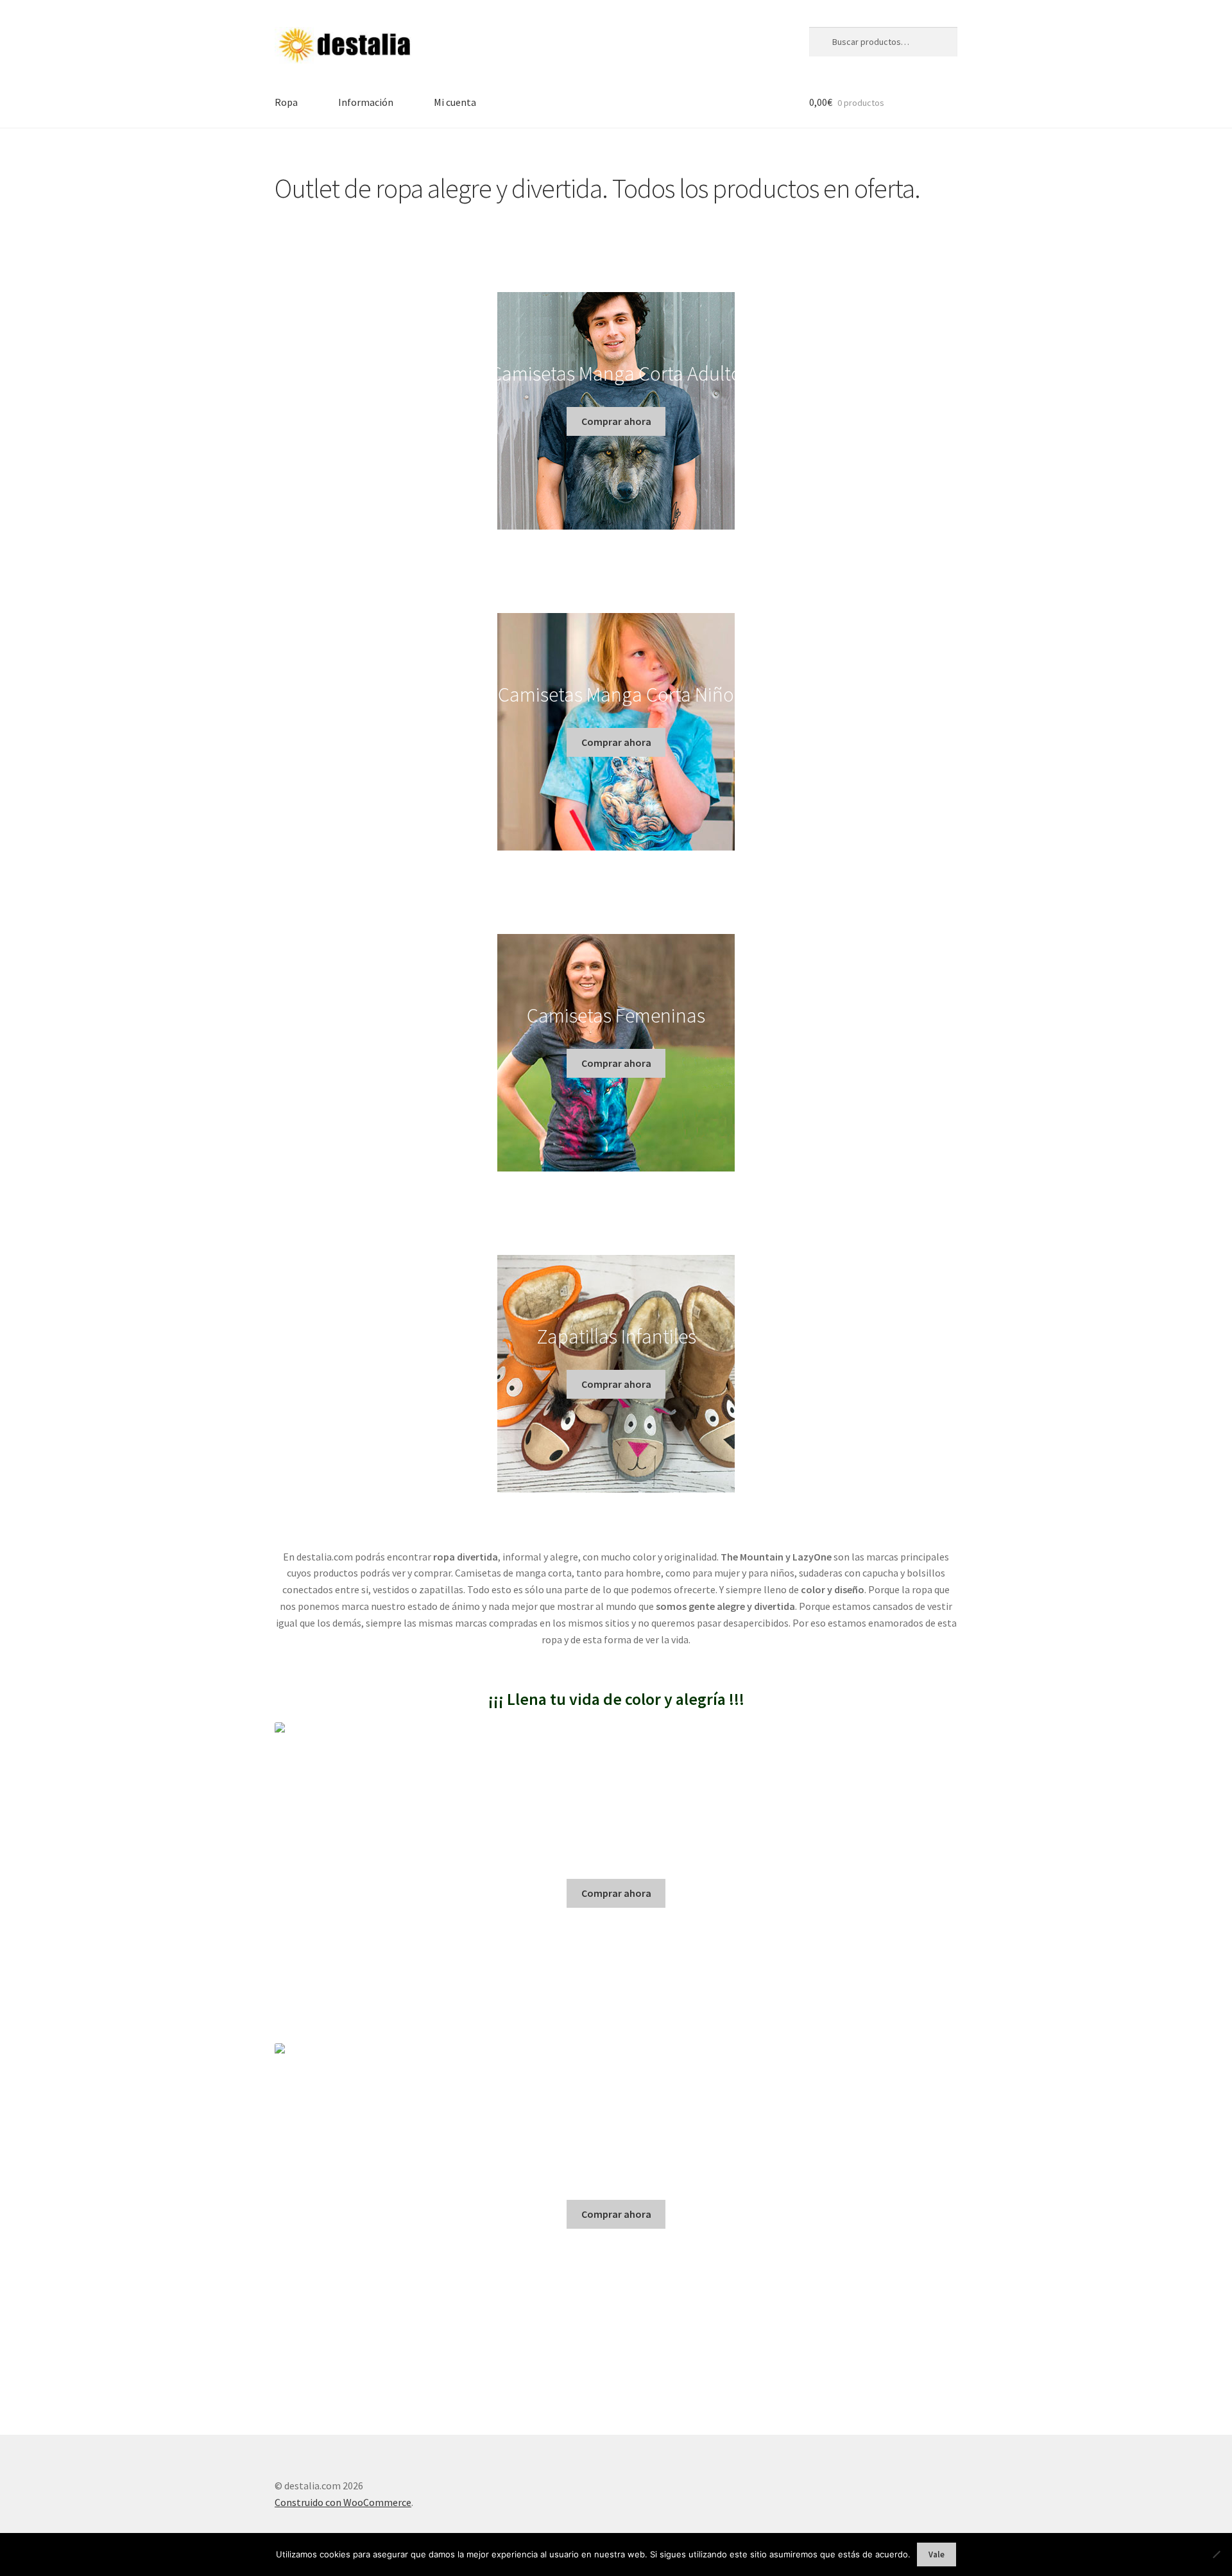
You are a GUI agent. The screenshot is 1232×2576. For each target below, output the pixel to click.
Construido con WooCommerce (343, 2502)
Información (366, 102)
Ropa (286, 102)
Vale (937, 2554)
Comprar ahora (616, 421)
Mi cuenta (455, 102)
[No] (1216, 2554)
